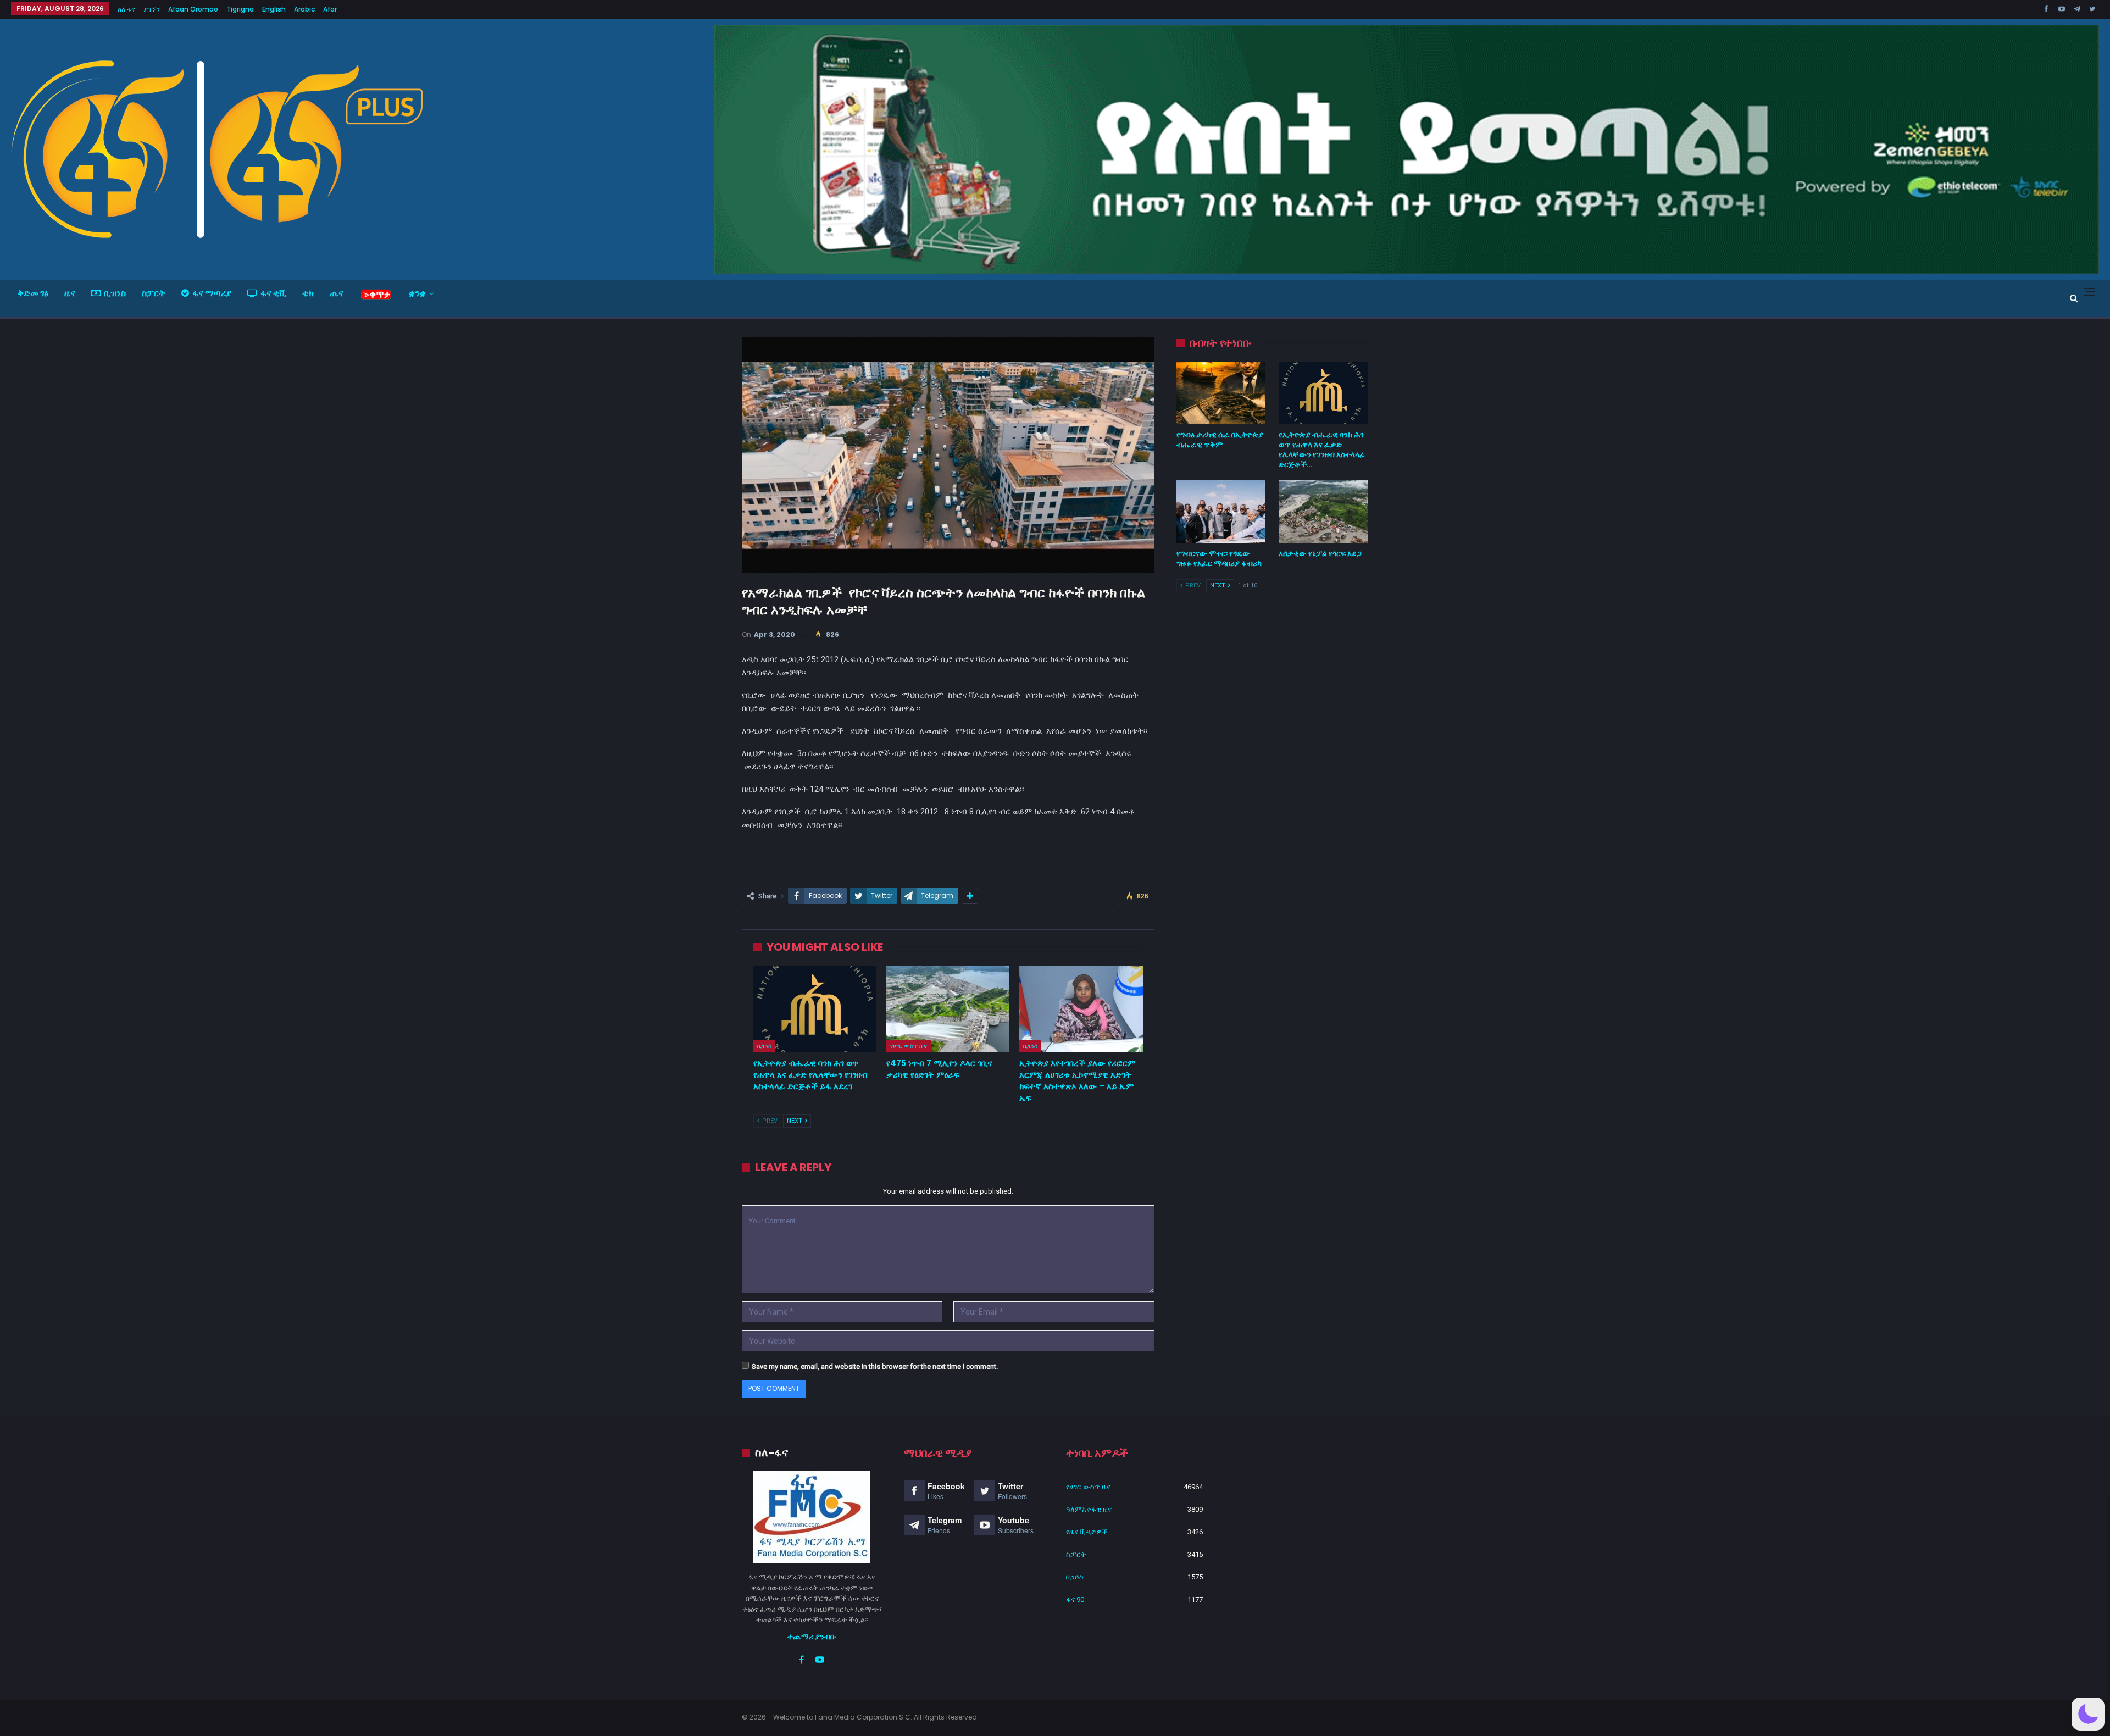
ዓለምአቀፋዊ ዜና (1089, 1509)
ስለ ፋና (126, 9)
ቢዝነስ (115, 293)
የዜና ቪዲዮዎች (1087, 1532)
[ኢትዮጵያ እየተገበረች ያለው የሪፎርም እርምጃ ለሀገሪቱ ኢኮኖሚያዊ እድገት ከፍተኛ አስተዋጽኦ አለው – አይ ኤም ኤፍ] (1081, 1009)
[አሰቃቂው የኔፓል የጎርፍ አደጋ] (1323, 512)
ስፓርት (154, 293)
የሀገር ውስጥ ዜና (909, 1046)
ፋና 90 (1075, 1599)
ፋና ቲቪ (273, 293)
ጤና (337, 293)
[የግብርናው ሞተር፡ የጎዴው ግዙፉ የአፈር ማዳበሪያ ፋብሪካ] (1221, 512)
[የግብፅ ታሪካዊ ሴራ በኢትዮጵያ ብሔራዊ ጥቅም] (1221, 393)
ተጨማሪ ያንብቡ (812, 1637)
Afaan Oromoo (193, 9)
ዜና (70, 293)
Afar (330, 9)
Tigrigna (240, 9)
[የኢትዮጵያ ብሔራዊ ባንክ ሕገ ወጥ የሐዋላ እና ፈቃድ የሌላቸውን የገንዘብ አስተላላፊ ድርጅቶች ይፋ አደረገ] (815, 1009)
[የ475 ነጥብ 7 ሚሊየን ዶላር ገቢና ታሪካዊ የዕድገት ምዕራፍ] (948, 1009)
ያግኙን (152, 9)
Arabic (304, 9)
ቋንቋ (417, 293)
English (274, 9)
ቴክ (308, 293)
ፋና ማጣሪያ (212, 293)
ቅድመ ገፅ (33, 293)
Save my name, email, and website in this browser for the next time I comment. (875, 1366)
